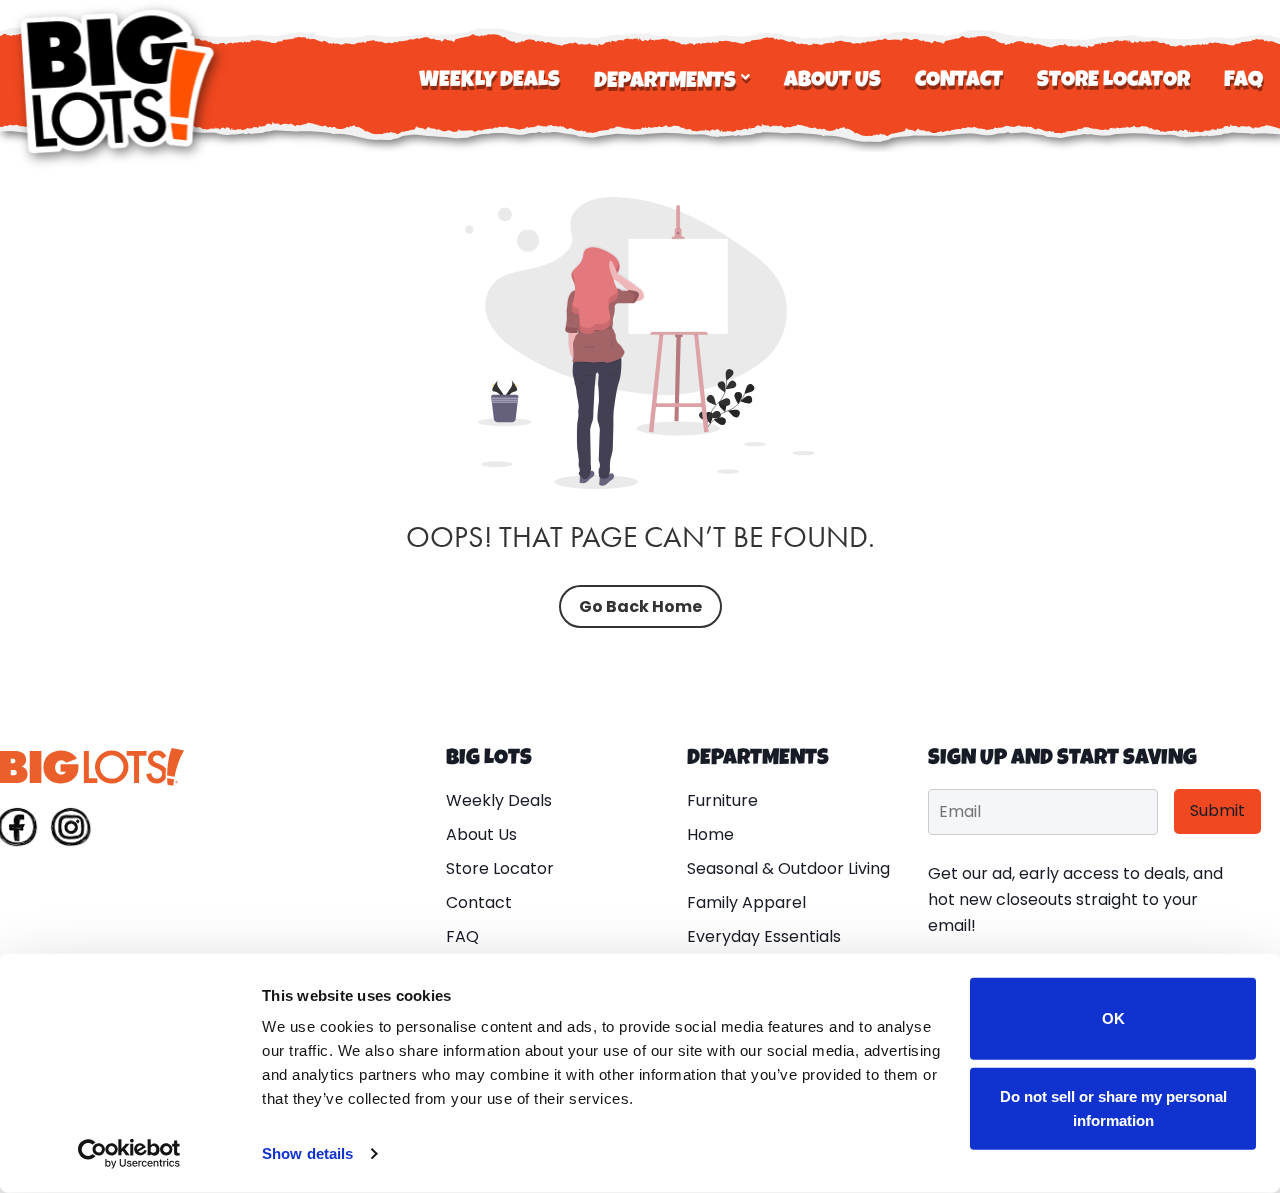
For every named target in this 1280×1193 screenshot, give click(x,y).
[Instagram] (71, 831)
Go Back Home (640, 606)
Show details (307, 1153)
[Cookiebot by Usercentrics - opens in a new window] (129, 1154)
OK (1113, 1018)
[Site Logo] (120, 81)
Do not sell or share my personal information (1113, 1107)
